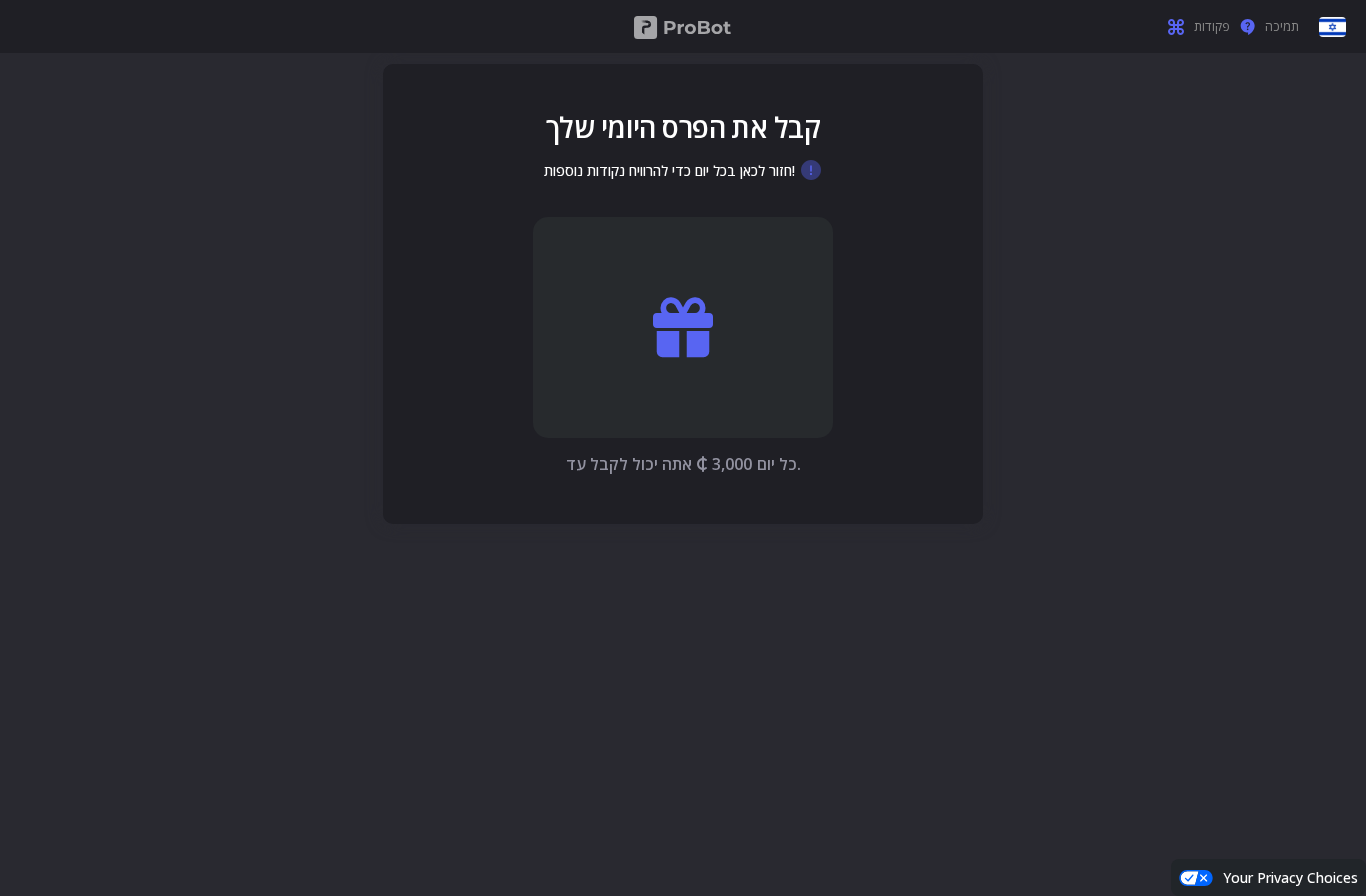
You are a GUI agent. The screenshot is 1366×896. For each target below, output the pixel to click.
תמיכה (1282, 27)
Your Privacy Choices (1290, 877)
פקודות (1212, 27)
